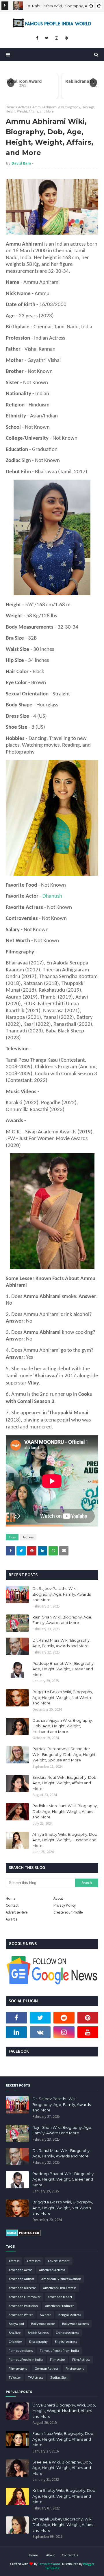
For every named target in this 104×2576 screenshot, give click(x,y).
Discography (38, 2342)
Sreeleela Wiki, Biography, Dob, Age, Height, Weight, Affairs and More (62, 2468)
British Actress (38, 2333)
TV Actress (36, 2377)
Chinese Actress (67, 2333)
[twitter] (47, 38)
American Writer (21, 2315)
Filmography (18, 2368)
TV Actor (15, 2377)
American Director (22, 2288)
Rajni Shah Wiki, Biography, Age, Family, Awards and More (62, 1620)
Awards (11, 1919)
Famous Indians (21, 2351)
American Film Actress (60, 2288)
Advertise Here (17, 1912)
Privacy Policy (65, 1905)
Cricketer (15, 2342)
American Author (21, 2279)
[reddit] (64, 2018)
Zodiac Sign (59, 2377)
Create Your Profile (68, 1912)
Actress (24, 107)
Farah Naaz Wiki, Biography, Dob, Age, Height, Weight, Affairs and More (63, 2439)
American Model (60, 2297)
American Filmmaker (25, 2297)
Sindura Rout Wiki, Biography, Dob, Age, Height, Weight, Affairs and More (65, 1783)
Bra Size (15, 2333)
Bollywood (16, 2324)
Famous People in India (26, 2359)
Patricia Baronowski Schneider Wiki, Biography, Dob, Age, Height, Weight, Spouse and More (64, 1754)
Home (10, 107)
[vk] (40, 2032)
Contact (12, 1905)
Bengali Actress (70, 2315)
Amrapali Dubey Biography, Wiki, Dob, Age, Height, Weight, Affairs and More (63, 2525)
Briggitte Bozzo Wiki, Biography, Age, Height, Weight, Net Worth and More (63, 1697)
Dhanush (52, 896)
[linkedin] (16, 2032)
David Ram (21, 163)
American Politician (23, 2306)
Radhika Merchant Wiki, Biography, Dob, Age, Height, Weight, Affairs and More (65, 1811)
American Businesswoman (61, 2279)
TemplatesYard (49, 2564)
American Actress (52, 2270)
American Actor (20, 2270)
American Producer (59, 2306)
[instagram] (56, 38)
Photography (75, 2368)
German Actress (47, 2368)
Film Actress (81, 2359)
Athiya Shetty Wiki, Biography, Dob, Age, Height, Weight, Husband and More (65, 1840)
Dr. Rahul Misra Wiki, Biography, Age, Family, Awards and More (61, 1643)
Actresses (34, 2261)
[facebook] (37, 38)
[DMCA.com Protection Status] (23, 2235)
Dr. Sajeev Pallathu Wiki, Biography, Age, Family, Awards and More (62, 1594)
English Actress (66, 2342)
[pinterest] (66, 38)
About (58, 1898)
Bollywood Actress (75, 2324)
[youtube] (88, 2032)
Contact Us (70, 2555)
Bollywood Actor (43, 2324)
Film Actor (57, 2359)
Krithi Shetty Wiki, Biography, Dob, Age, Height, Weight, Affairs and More (64, 2496)
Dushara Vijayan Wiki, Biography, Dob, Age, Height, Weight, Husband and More (63, 1726)
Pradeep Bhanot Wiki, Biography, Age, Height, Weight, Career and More (63, 1669)
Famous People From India (59, 2351)
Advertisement (59, 2261)
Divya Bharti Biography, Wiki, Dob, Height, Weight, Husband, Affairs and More (64, 2411)
